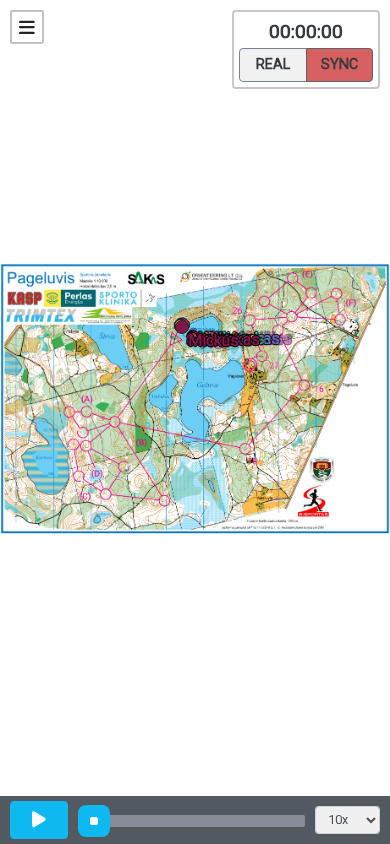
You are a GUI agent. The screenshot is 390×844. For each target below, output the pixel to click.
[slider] (94, 821)
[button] (3, 537)
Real (273, 64)
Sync (339, 64)
